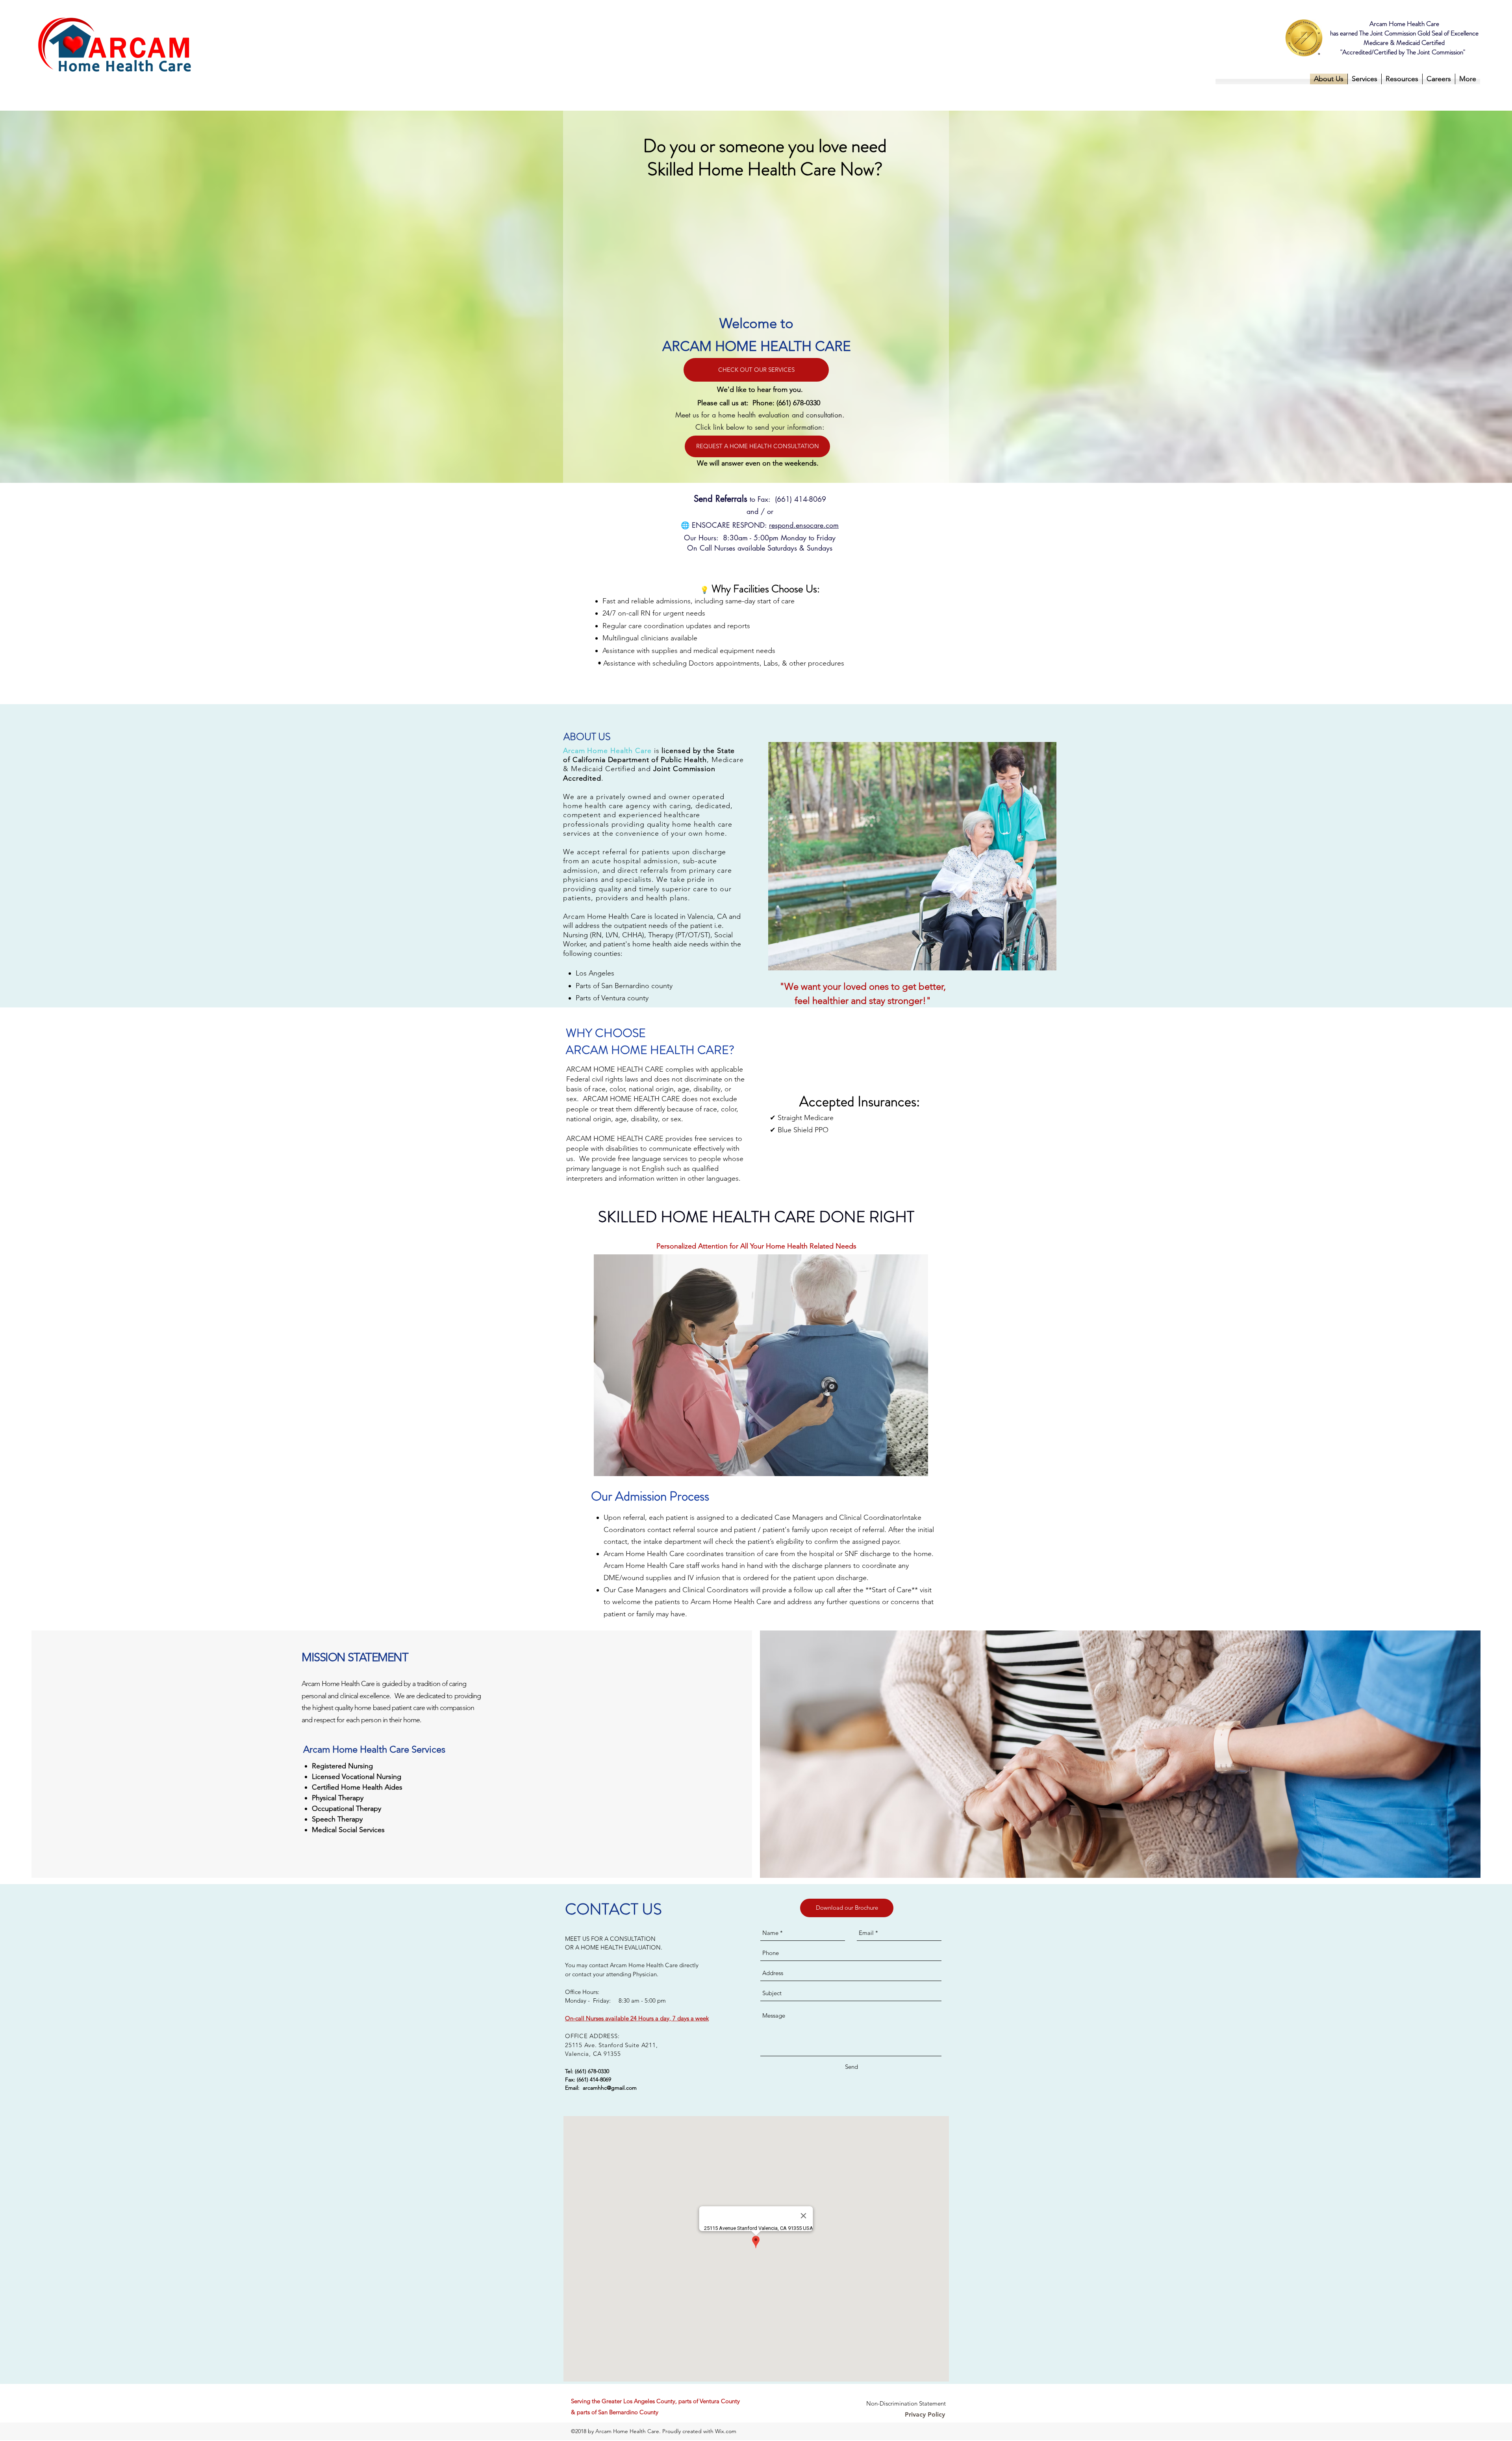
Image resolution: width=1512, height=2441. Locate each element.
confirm (826, 1541)
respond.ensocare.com (804, 525)
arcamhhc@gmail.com (610, 2088)
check (724, 1541)
